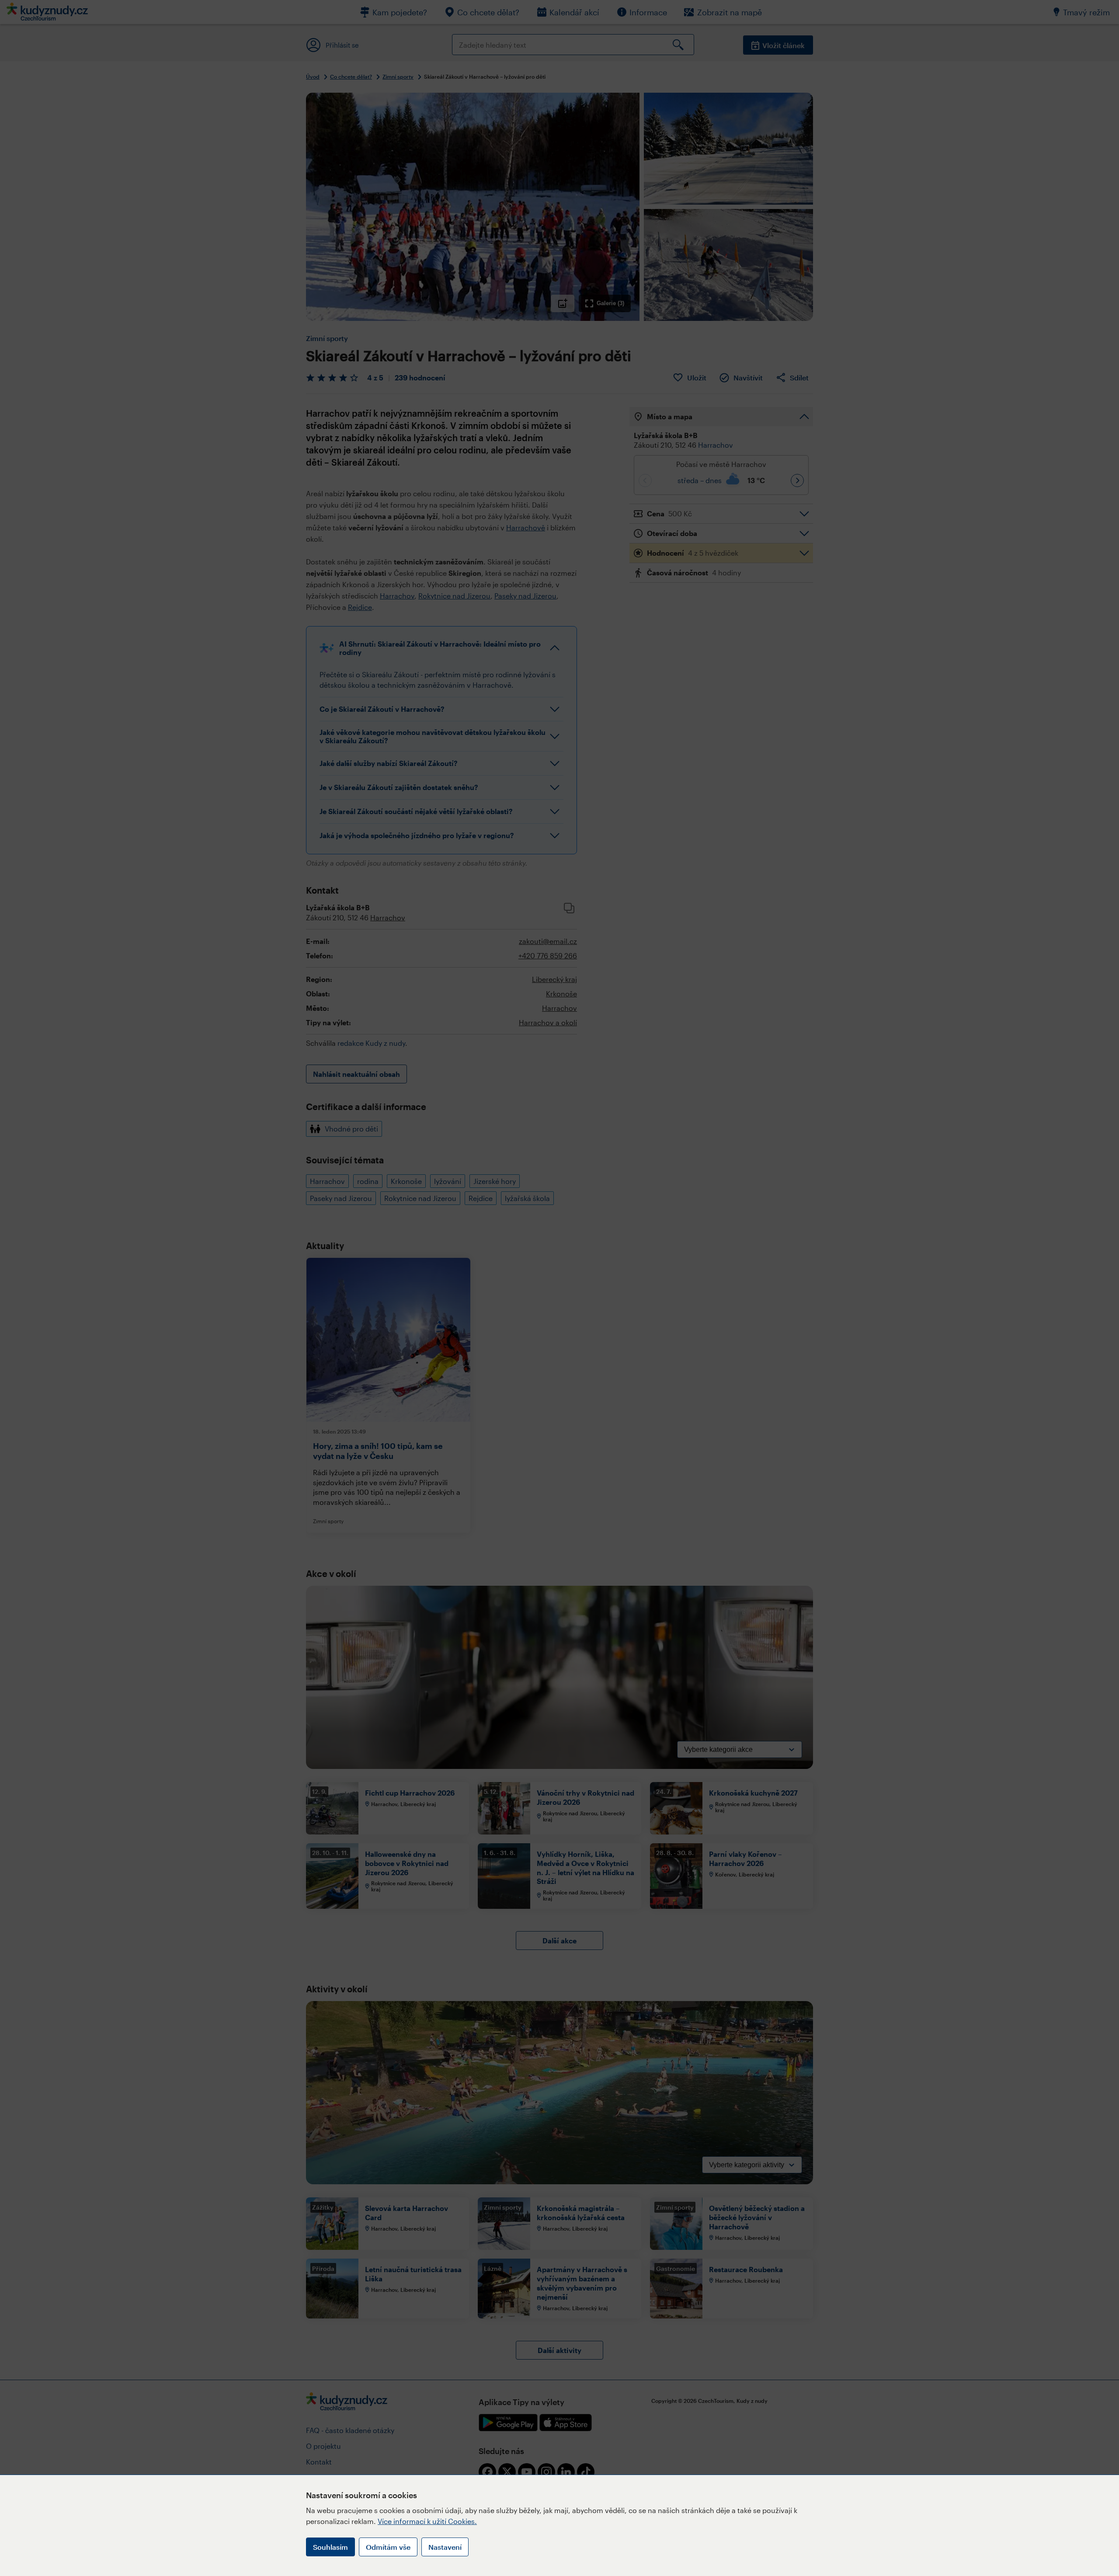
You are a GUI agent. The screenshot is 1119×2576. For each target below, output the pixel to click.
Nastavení (445, 2547)
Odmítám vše (388, 2547)
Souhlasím (330, 2547)
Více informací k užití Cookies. (427, 2521)
